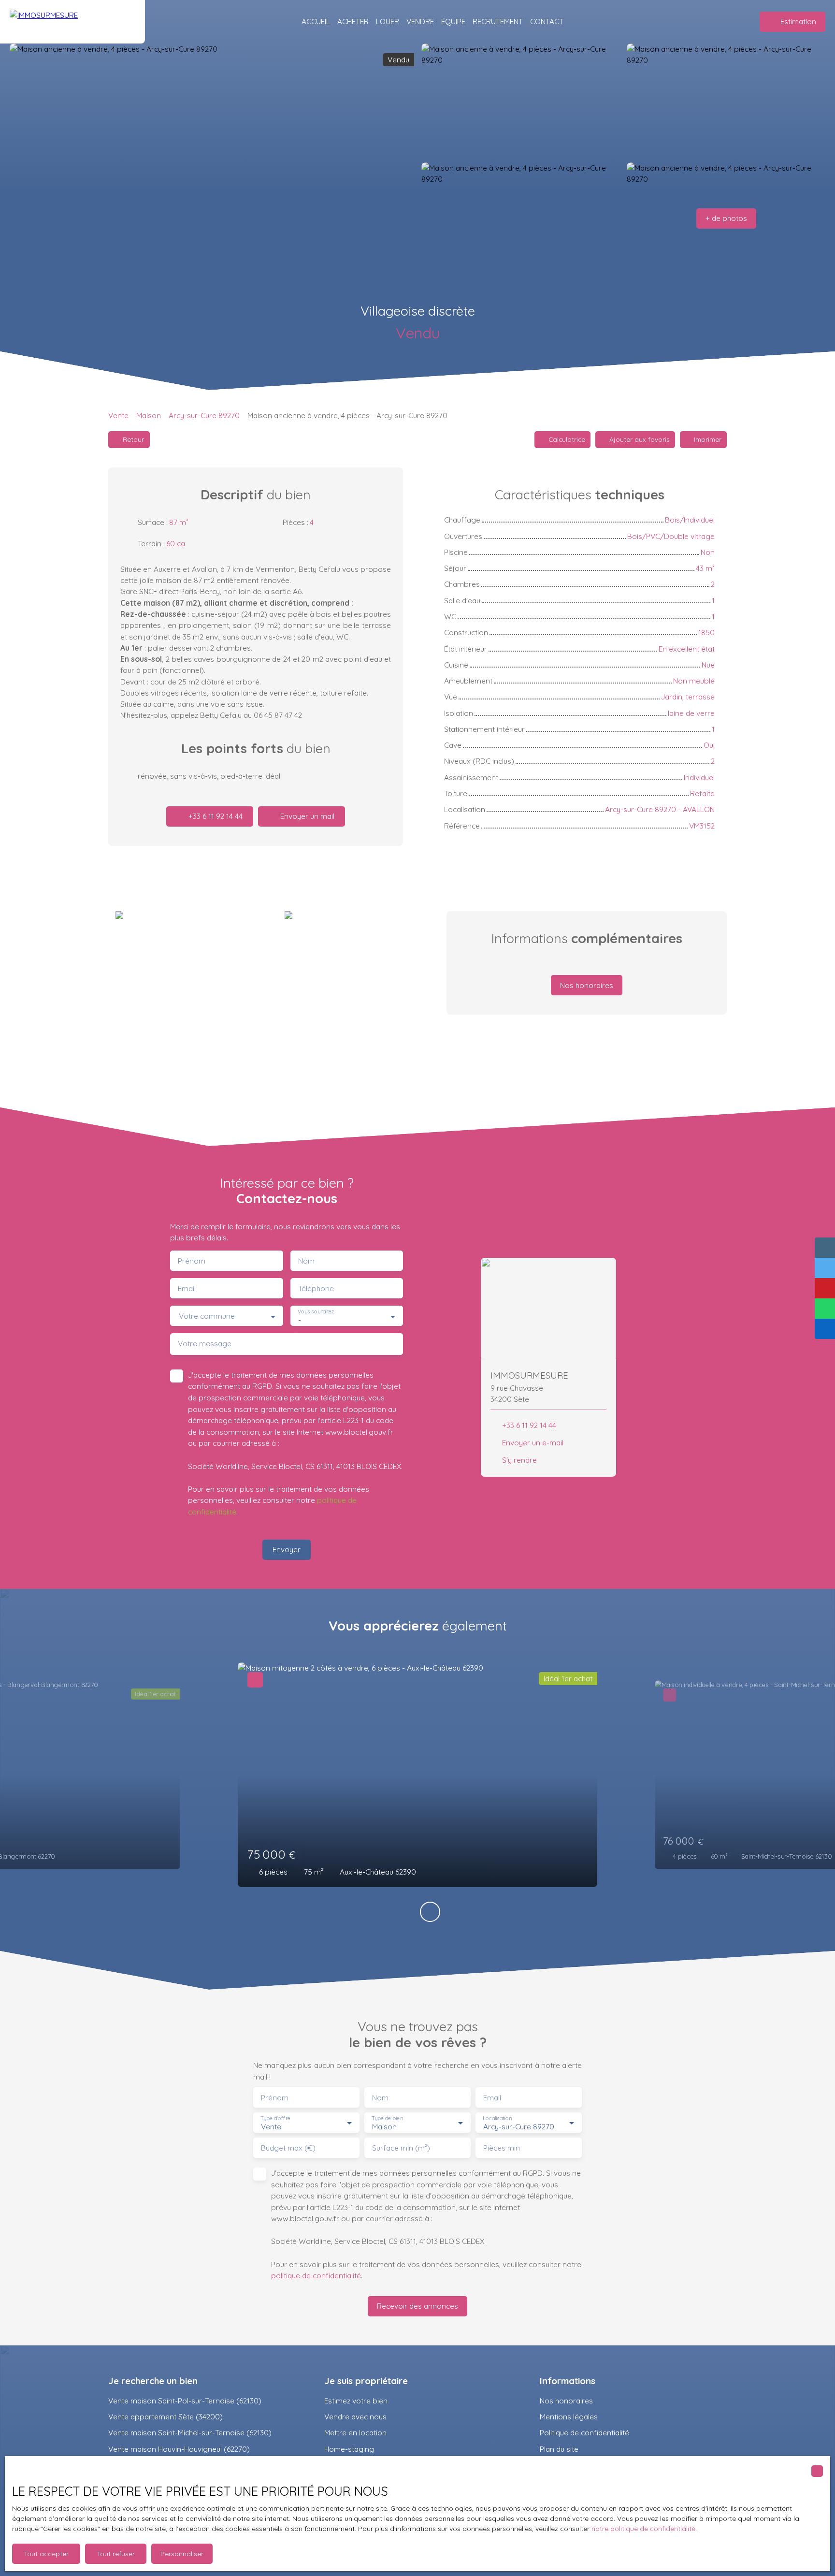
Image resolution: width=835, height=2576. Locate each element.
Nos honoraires (566, 2401)
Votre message (205, 1344)
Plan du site (559, 2449)
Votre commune (207, 1316)
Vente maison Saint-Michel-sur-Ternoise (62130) (190, 2432)
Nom (306, 1261)
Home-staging (349, 2449)
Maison (149, 415)
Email (187, 1288)
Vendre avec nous (355, 2416)
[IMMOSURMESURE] (72, 22)
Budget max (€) (288, 2148)
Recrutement (498, 21)
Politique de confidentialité (584, 2432)
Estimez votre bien (356, 2401)
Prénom (192, 1261)
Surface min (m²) (401, 2148)
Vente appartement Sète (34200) (166, 2416)
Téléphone (316, 1288)
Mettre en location (355, 2432)
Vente (118, 415)
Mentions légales (569, 2416)
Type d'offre (275, 2118)
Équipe (453, 21)
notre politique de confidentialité (643, 2529)
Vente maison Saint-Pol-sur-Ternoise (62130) (185, 2401)
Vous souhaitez (316, 1312)
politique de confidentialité (316, 2275)
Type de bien (387, 2118)
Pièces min (502, 2148)
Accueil (316, 21)
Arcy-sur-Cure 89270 (204, 415)
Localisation (497, 2118)
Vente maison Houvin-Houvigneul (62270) (179, 2449)
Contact (547, 21)
